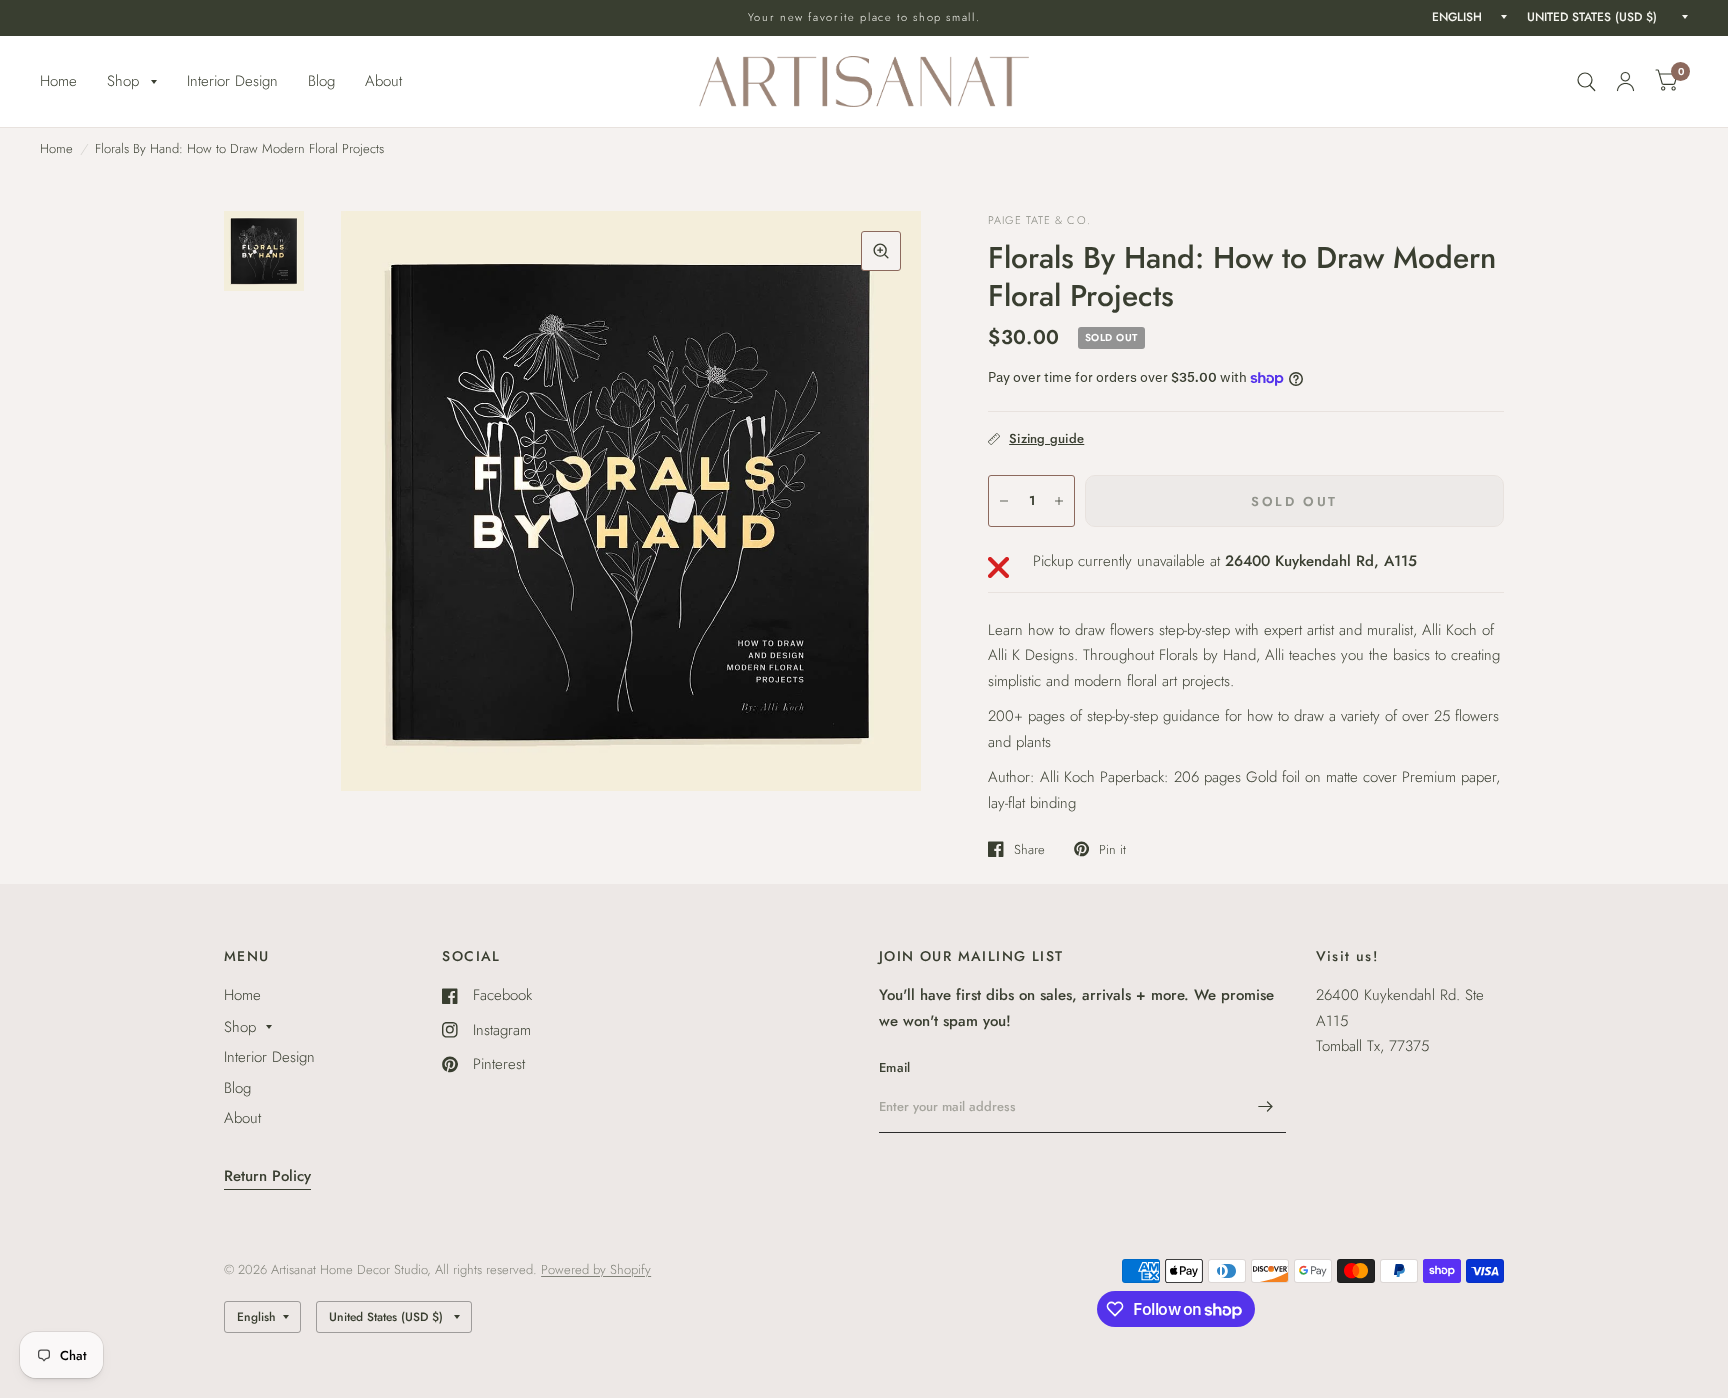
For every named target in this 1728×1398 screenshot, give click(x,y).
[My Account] (1625, 81)
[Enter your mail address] (1266, 1107)
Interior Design (232, 81)
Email (894, 1067)
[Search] (1586, 81)
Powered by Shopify (596, 1269)
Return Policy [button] (267, 1176)
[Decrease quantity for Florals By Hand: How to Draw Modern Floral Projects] (1004, 501)
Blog (321, 81)
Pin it (1112, 849)
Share (1029, 849)
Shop (123, 81)
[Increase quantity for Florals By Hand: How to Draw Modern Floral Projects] (1059, 501)
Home (58, 81)
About (383, 81)
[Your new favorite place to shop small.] (864, 17)
